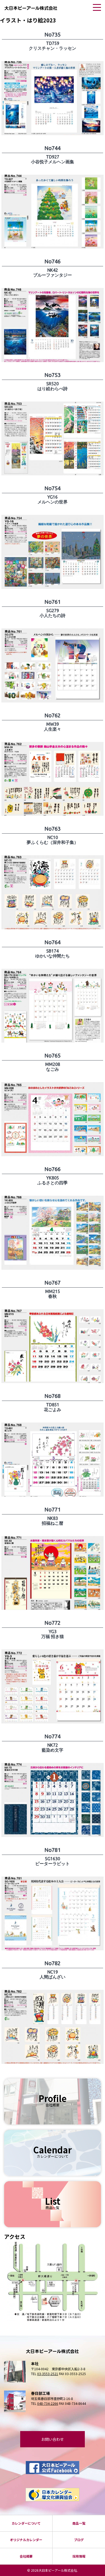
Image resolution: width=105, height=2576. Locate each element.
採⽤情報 (79, 2556)
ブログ (79, 2540)
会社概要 (26, 2556)
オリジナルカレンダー (26, 2540)
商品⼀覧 (79, 2523)
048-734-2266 (48, 2403)
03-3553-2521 (48, 2374)
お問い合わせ (52, 2439)
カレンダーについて (26, 2523)
